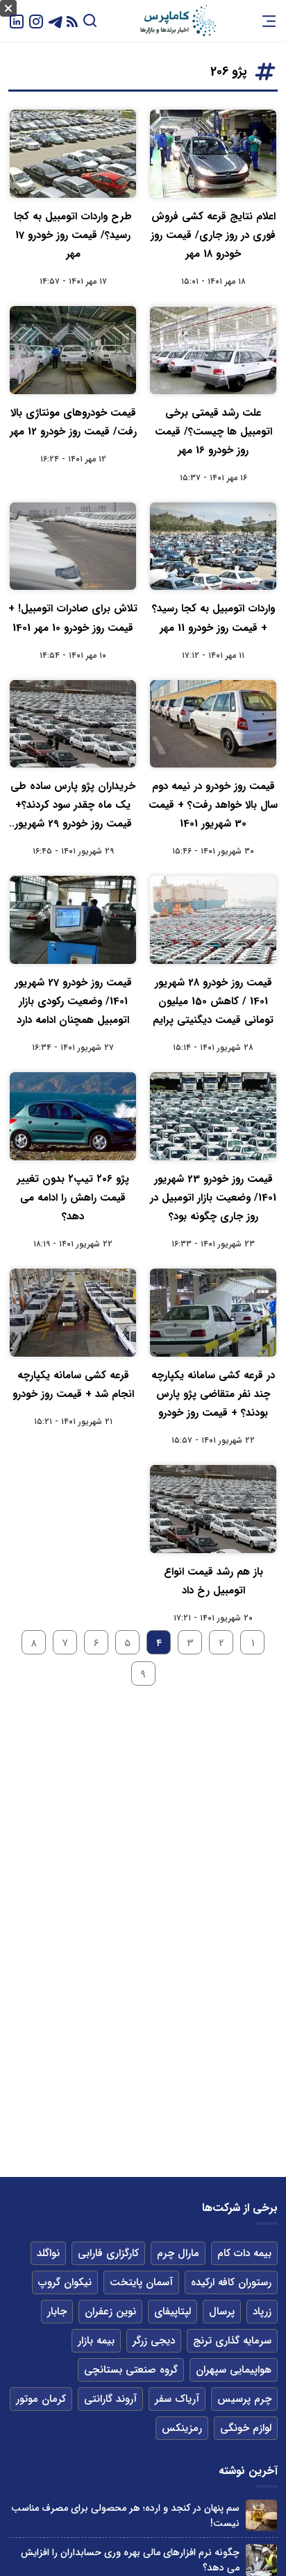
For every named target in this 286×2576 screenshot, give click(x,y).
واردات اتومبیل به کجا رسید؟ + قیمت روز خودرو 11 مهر (213, 618)
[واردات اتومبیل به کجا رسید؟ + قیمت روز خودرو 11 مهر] (213, 546)
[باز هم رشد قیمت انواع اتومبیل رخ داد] (213, 1509)
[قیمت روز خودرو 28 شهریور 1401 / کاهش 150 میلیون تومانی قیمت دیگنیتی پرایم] (213, 920)
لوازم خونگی (246, 2428)
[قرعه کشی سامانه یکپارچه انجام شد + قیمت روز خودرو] (73, 1313)
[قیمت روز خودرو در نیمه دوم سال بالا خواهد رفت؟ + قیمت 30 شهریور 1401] (213, 724)
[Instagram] (36, 20)
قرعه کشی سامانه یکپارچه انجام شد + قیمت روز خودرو (73, 1385)
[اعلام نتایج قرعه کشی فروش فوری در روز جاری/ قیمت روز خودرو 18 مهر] (213, 154)
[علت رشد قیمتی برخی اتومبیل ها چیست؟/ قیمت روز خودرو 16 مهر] (213, 350)
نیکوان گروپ (65, 2282)
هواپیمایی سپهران (234, 2370)
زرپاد (262, 2312)
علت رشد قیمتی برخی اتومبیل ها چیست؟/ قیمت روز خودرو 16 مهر (213, 432)
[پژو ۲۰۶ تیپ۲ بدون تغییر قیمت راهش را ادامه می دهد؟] (73, 1116)
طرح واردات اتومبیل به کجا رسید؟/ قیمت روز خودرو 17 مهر (73, 235)
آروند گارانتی (110, 2399)
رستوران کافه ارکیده (231, 2282)
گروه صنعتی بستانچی (131, 2370)
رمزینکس (182, 2428)
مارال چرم (178, 2253)
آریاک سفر (177, 2399)
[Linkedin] (17, 20)
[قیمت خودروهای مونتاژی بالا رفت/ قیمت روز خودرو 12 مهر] (73, 350)
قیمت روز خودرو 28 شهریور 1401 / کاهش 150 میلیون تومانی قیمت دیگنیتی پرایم (213, 1001)
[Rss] (72, 21)
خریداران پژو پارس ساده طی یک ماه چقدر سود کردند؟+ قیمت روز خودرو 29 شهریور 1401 (73, 806)
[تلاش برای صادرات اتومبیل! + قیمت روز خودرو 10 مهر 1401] (73, 546)
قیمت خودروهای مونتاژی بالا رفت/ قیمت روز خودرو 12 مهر (73, 422)
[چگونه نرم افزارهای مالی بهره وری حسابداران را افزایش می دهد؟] (261, 2560)
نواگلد (48, 2253)
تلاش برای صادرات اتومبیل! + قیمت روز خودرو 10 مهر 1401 (73, 618)
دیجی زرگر (154, 2341)
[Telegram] (56, 20)
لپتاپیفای (173, 2312)
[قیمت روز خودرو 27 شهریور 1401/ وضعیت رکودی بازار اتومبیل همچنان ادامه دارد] (73, 920)
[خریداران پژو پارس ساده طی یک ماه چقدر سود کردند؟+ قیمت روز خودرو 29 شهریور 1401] (73, 724)
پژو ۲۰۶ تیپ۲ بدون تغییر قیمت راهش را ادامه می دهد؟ (73, 1198)
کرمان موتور (41, 2399)
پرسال (222, 2312)
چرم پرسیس (244, 2399)
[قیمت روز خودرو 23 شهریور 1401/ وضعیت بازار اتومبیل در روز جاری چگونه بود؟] (213, 1116)
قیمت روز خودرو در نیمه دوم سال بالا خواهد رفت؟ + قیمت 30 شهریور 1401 (213, 805)
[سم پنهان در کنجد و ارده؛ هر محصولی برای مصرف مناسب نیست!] (261, 2515)
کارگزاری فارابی (108, 2253)
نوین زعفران (110, 2312)
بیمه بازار (96, 2341)
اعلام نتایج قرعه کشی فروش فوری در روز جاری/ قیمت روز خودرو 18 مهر (213, 235)
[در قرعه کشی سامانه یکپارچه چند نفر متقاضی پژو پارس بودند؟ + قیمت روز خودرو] (213, 1313)
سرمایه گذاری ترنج (232, 2341)
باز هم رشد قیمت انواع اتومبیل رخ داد (213, 1581)
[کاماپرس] (178, 21)
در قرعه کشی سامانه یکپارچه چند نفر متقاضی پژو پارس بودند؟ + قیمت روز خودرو (213, 1394)
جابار (57, 2312)
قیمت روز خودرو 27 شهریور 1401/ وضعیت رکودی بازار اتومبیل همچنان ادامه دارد (73, 1001)
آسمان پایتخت (141, 2282)
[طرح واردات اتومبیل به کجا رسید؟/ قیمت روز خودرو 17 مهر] (73, 154)
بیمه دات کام (244, 2253)
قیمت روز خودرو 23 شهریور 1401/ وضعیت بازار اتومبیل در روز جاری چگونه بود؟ (213, 1198)
